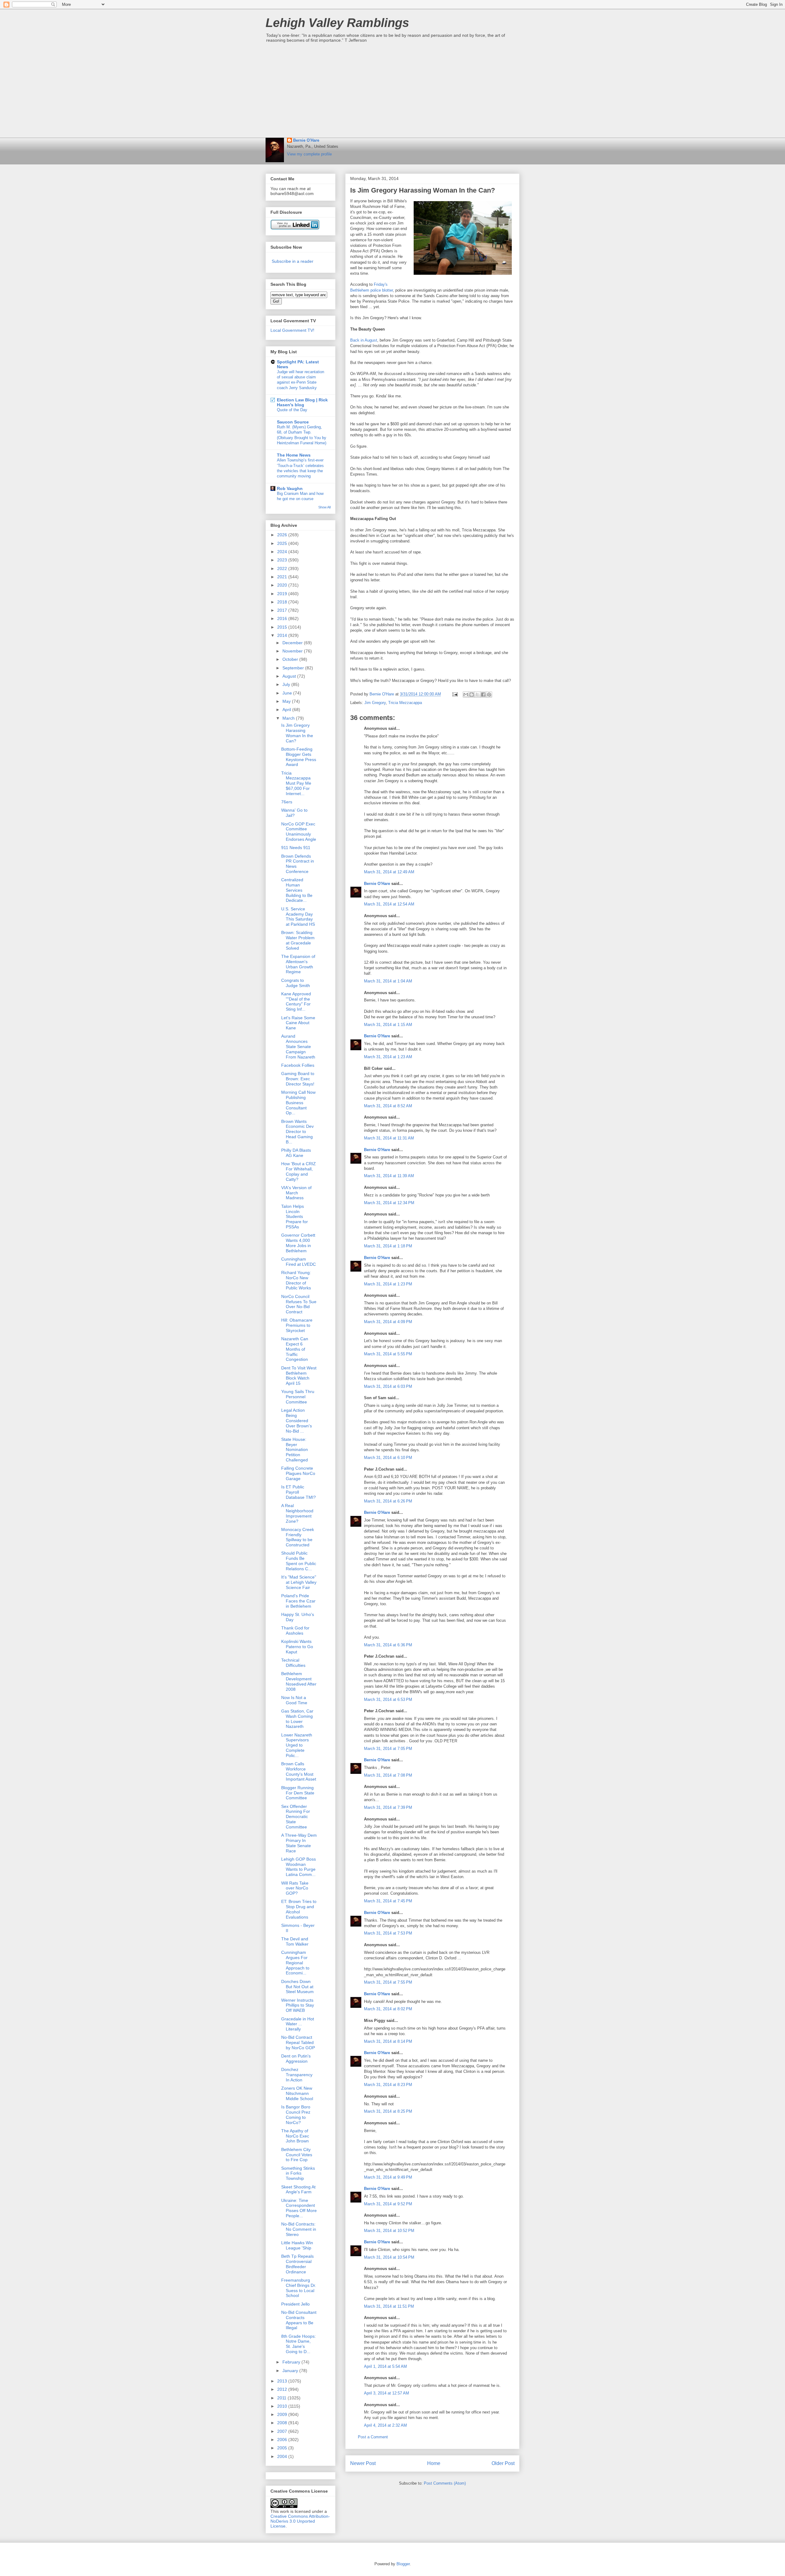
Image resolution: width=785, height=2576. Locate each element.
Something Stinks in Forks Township (298, 2173)
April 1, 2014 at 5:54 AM (385, 2366)
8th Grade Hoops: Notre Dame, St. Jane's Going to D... (299, 2344)
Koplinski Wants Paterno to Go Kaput (297, 1647)
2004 (283, 2456)
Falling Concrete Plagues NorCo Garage (298, 1473)
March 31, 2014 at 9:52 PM (388, 2204)
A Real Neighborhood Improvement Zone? (297, 1513)
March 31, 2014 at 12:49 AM (389, 872)
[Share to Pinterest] (489, 695)
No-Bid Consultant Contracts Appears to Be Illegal (299, 2320)
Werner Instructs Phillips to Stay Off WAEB (298, 2005)
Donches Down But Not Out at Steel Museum (297, 1987)
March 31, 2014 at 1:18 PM (388, 1246)
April (287, 710)
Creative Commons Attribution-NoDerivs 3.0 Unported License (300, 2521)
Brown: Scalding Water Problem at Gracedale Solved (298, 940)
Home (434, 2463)
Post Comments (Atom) (445, 2483)
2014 (283, 635)
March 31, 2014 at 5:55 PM (388, 1354)
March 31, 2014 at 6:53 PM (388, 1699)
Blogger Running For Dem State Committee (298, 1793)
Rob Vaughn (290, 488)
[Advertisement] (392, 92)
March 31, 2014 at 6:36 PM (388, 1645)
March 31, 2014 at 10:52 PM (389, 2231)
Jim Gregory (375, 703)
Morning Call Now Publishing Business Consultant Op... (298, 1102)
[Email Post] (455, 694)
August (290, 676)
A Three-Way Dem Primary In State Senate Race (299, 1843)
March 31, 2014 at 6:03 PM (388, 1386)
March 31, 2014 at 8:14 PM (388, 2041)
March (289, 718)
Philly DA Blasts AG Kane (296, 1153)
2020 (283, 585)
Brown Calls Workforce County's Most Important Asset (299, 1771)
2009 (283, 2414)
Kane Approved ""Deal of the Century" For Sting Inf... (296, 1001)
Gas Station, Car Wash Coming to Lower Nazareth (297, 1719)
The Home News (294, 455)
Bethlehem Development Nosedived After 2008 (299, 1681)
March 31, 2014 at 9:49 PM (388, 2177)
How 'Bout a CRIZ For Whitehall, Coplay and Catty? (299, 1171)
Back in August (364, 340)
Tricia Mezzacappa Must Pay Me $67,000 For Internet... (296, 783)
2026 (283, 535)
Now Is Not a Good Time (294, 1700)
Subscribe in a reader (293, 261)
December (293, 643)
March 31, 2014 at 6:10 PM (388, 1458)
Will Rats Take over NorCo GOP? (295, 1888)
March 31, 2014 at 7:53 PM (388, 1933)
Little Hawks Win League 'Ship (297, 2245)
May (287, 701)
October (291, 659)
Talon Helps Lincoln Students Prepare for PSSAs (295, 1217)
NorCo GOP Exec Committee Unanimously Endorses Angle (299, 832)
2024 (283, 552)
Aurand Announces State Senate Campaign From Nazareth (298, 1046)
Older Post (503, 2463)
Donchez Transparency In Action (297, 2075)
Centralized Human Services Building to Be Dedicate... (297, 890)
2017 (283, 610)
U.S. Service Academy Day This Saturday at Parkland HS (298, 917)
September (294, 668)
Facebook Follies (298, 1065)
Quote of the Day (292, 410)
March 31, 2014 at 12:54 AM (389, 904)
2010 (283, 2406)
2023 (283, 560)
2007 (283, 2431)
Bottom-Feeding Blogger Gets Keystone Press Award (299, 757)
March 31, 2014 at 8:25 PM (388, 2111)
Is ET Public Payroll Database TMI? (299, 1492)
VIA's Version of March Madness (296, 1193)
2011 (282, 2398)
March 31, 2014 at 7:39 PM (388, 1807)
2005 (283, 2448)
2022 (283, 568)
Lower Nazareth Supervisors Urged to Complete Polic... (297, 1745)
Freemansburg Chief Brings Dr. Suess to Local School (299, 2288)
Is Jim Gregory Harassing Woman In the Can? (297, 733)
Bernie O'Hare (306, 140)
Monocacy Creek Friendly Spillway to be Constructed (298, 1537)
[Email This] (466, 695)
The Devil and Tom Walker (295, 1941)
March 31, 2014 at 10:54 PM (389, 2257)
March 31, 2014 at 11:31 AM (389, 1138)
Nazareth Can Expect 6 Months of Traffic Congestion (295, 1349)
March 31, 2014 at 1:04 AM (388, 981)
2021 (283, 577)
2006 (283, 2440)
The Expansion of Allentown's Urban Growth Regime (298, 964)
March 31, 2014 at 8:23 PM (388, 2085)
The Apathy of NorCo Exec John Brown (295, 2136)
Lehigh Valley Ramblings (337, 23)
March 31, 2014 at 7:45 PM (388, 1901)
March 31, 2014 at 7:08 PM (388, 1775)
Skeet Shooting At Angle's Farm (298, 2189)
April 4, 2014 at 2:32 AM (385, 2425)
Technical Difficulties (293, 1663)
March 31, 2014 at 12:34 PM (389, 1203)
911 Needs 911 (296, 848)
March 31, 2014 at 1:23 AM (388, 1057)
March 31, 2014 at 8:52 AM (388, 1106)
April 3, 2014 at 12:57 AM (387, 2393)
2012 (283, 2389)
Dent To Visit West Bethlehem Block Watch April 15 (299, 1376)
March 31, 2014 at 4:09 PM (388, 1322)
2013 (283, 2381)
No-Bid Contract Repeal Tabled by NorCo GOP (298, 2042)
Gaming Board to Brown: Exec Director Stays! (298, 1079)
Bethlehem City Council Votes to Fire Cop (297, 2155)
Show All (324, 507)
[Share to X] (477, 695)
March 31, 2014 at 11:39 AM (389, 1176)
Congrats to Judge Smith (296, 983)
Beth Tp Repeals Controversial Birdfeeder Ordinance (297, 2264)
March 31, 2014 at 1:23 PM (388, 1284)
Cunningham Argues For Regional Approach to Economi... (295, 1963)
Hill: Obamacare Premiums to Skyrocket (297, 1325)
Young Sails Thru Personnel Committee (298, 1397)
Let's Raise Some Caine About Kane (298, 1023)
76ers (287, 802)
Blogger (403, 2564)
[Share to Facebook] (483, 695)
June (288, 693)
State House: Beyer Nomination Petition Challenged (295, 1450)
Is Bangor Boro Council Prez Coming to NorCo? (296, 2115)
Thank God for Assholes (295, 1631)
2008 (283, 2423)
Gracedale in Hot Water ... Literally (298, 2024)
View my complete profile (309, 154)
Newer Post (363, 2463)
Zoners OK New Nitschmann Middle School (297, 2093)
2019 (283, 594)
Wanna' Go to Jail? (294, 813)
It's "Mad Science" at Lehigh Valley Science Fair (299, 1582)
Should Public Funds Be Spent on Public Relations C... (299, 1561)
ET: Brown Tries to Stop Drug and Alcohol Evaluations (299, 1909)
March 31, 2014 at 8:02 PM (388, 2009)
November (293, 651)
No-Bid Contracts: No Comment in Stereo (299, 2229)
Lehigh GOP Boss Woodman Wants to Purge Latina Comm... (299, 1867)
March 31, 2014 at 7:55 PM (388, 1982)
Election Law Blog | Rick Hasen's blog (302, 402)
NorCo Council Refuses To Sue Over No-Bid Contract (299, 1304)
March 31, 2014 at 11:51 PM (389, 2306)
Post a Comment (373, 2437)
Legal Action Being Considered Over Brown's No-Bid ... (297, 1420)
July (287, 684)
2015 (283, 627)
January (291, 2371)
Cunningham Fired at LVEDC (299, 1262)
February (292, 2362)
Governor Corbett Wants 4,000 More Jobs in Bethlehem (298, 1243)
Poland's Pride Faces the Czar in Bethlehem (298, 1601)
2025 (283, 543)
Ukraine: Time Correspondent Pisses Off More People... (299, 2208)
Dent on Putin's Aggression (296, 2059)
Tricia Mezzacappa (405, 703)
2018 (283, 602)
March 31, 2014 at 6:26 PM (388, 1501)
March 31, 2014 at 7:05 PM (388, 1749)
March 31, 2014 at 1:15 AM (388, 1025)
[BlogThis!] (472, 695)
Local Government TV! (292, 330)
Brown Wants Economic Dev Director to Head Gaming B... (297, 1132)
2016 (283, 618)
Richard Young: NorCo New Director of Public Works (296, 1280)
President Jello (295, 2304)
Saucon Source (293, 422)
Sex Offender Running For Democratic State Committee (296, 1817)
